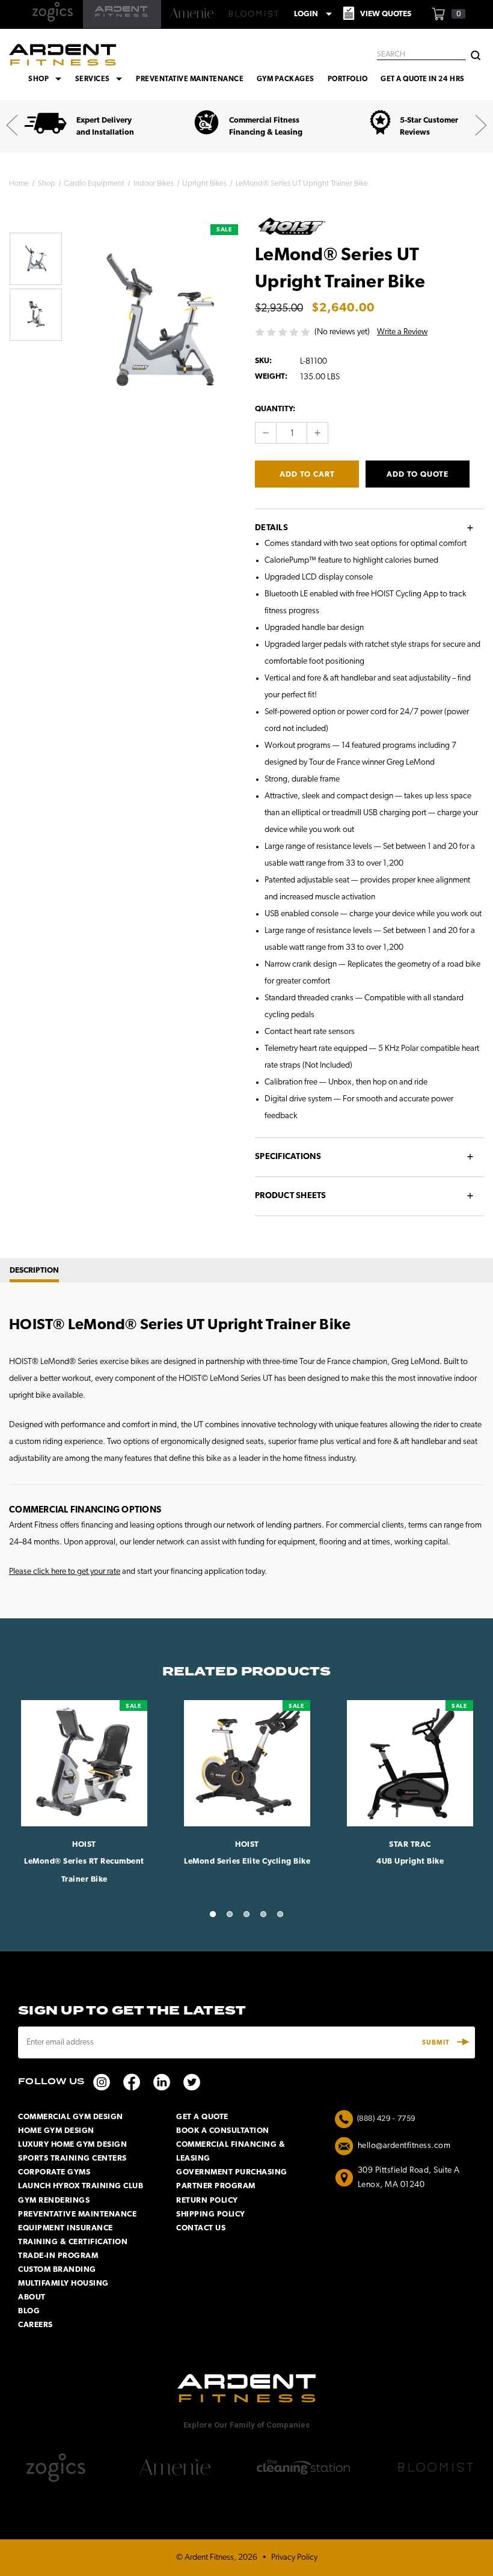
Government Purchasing (232, 2172)
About (32, 2297)
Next (481, 125)
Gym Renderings (54, 2201)
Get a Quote (202, 2117)
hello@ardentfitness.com (404, 2146)
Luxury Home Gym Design (72, 2145)
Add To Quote (418, 475)
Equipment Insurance (66, 2228)
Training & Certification (73, 2242)
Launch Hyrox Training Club (81, 2186)
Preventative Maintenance (190, 79)
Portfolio (348, 79)
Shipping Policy (211, 2214)
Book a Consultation (223, 2131)
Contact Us (201, 2228)
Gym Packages (286, 79)
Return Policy (207, 2201)
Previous (12, 125)
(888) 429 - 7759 (386, 2119)
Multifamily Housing (63, 2284)
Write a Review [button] (402, 332)
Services (101, 79)
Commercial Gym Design (71, 2117)
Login (313, 14)
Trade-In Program (58, 2256)
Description (34, 1271)
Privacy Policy (294, 2558)
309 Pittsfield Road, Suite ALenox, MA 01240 (409, 2178)
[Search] (476, 54)
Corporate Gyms (54, 2172)
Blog (29, 2311)
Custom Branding (57, 2270)
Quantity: (275, 409)
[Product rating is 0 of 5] (283, 332)
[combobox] (421, 55)
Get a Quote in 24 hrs (422, 79)
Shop (47, 79)
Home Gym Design (56, 2131)
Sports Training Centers (72, 2158)
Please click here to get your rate (65, 1572)
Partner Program (216, 2186)
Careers (35, 2325)
